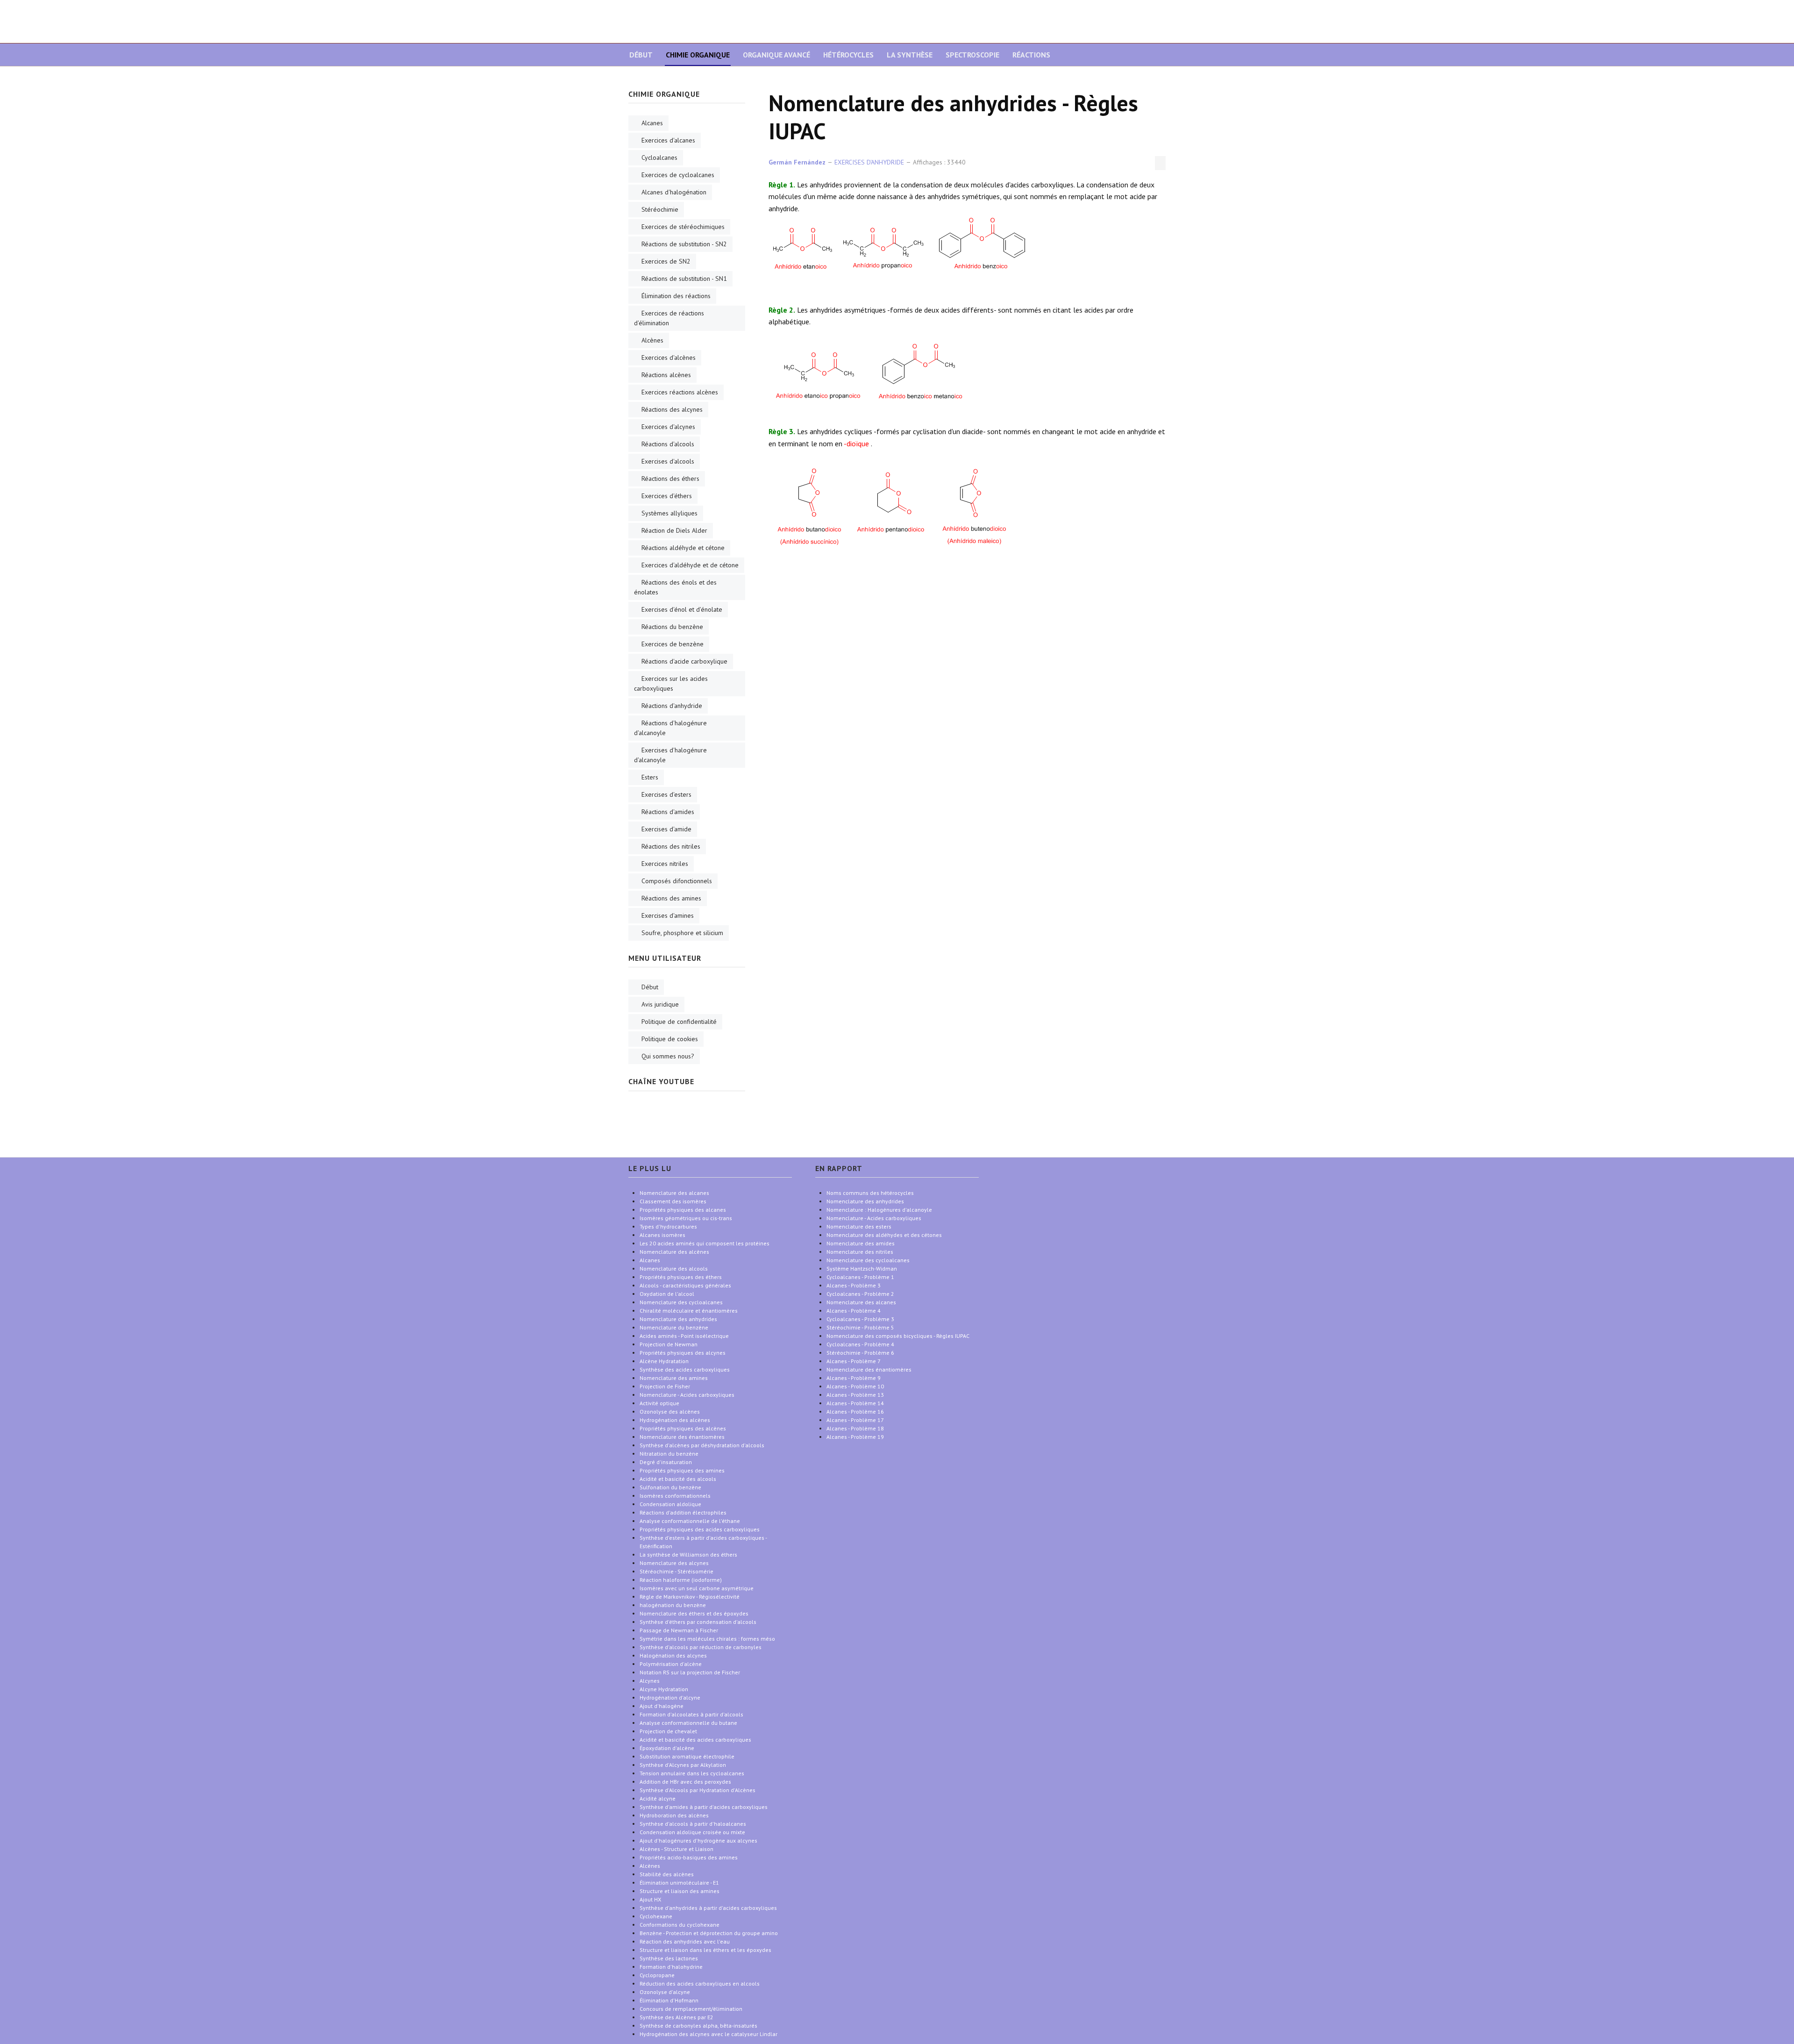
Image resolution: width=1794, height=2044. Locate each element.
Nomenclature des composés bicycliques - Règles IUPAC (898, 1336)
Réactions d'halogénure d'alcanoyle (670, 728)
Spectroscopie (972, 55)
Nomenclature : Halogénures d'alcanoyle (879, 1210)
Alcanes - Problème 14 (855, 1403)
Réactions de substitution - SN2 (684, 244)
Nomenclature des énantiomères (869, 1369)
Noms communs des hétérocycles (870, 1193)
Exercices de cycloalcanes (678, 175)
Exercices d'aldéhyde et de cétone (690, 565)
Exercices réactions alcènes (680, 392)
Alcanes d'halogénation (674, 192)
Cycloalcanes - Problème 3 (860, 1319)
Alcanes (652, 123)
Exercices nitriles (665, 864)
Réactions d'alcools (668, 444)
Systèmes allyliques (669, 513)
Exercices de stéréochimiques (683, 227)
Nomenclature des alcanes (861, 1302)
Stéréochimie (660, 209)
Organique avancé (776, 55)
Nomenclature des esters (859, 1226)
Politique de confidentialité (679, 1022)
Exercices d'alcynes (668, 427)
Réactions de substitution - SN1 (684, 279)
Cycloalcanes (659, 157)
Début (641, 55)
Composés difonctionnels (677, 881)
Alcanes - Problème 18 (855, 1428)
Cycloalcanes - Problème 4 (860, 1344)
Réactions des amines (671, 898)
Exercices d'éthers (667, 496)
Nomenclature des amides (861, 1243)
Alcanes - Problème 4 (854, 1311)
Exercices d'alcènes (669, 357)
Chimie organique (698, 55)
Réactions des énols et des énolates (675, 587)
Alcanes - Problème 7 (854, 1361)
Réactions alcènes (666, 375)
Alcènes (652, 340)
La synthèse (910, 55)
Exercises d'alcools (668, 461)
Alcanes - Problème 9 (854, 1378)
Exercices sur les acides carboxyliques (671, 683)
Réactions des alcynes (672, 409)
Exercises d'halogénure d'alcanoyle (670, 755)
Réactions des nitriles (671, 846)
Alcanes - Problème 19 (855, 1437)
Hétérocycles (848, 55)
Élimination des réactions (676, 296)
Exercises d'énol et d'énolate (682, 609)
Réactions (1031, 55)
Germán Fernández (797, 162)
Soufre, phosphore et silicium (682, 933)
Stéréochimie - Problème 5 (860, 1327)
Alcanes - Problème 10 (855, 1386)
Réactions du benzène (672, 627)
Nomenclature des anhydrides (865, 1201)
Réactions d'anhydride (672, 706)
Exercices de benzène (673, 644)
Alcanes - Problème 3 (854, 1285)
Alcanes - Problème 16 (855, 1412)
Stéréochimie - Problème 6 (860, 1353)
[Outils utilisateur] (1160, 163)
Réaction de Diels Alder (674, 530)
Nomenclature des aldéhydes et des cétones (884, 1235)
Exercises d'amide (666, 829)
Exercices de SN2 (666, 261)
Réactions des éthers (670, 479)
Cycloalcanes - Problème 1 (860, 1277)
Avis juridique (660, 1004)
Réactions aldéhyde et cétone (683, 548)
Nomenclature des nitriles (860, 1252)
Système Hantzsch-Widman (862, 1269)
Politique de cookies (670, 1039)
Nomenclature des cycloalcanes (868, 1260)
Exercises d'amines (668, 915)
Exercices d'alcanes (668, 140)
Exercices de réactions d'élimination (669, 318)
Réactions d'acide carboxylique (684, 661)
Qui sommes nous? (668, 1056)
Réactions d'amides (668, 812)
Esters (650, 777)
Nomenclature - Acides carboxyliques (874, 1218)
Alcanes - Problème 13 (855, 1395)
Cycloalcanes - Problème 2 (860, 1294)
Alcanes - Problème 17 (855, 1420)
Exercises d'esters (666, 794)
